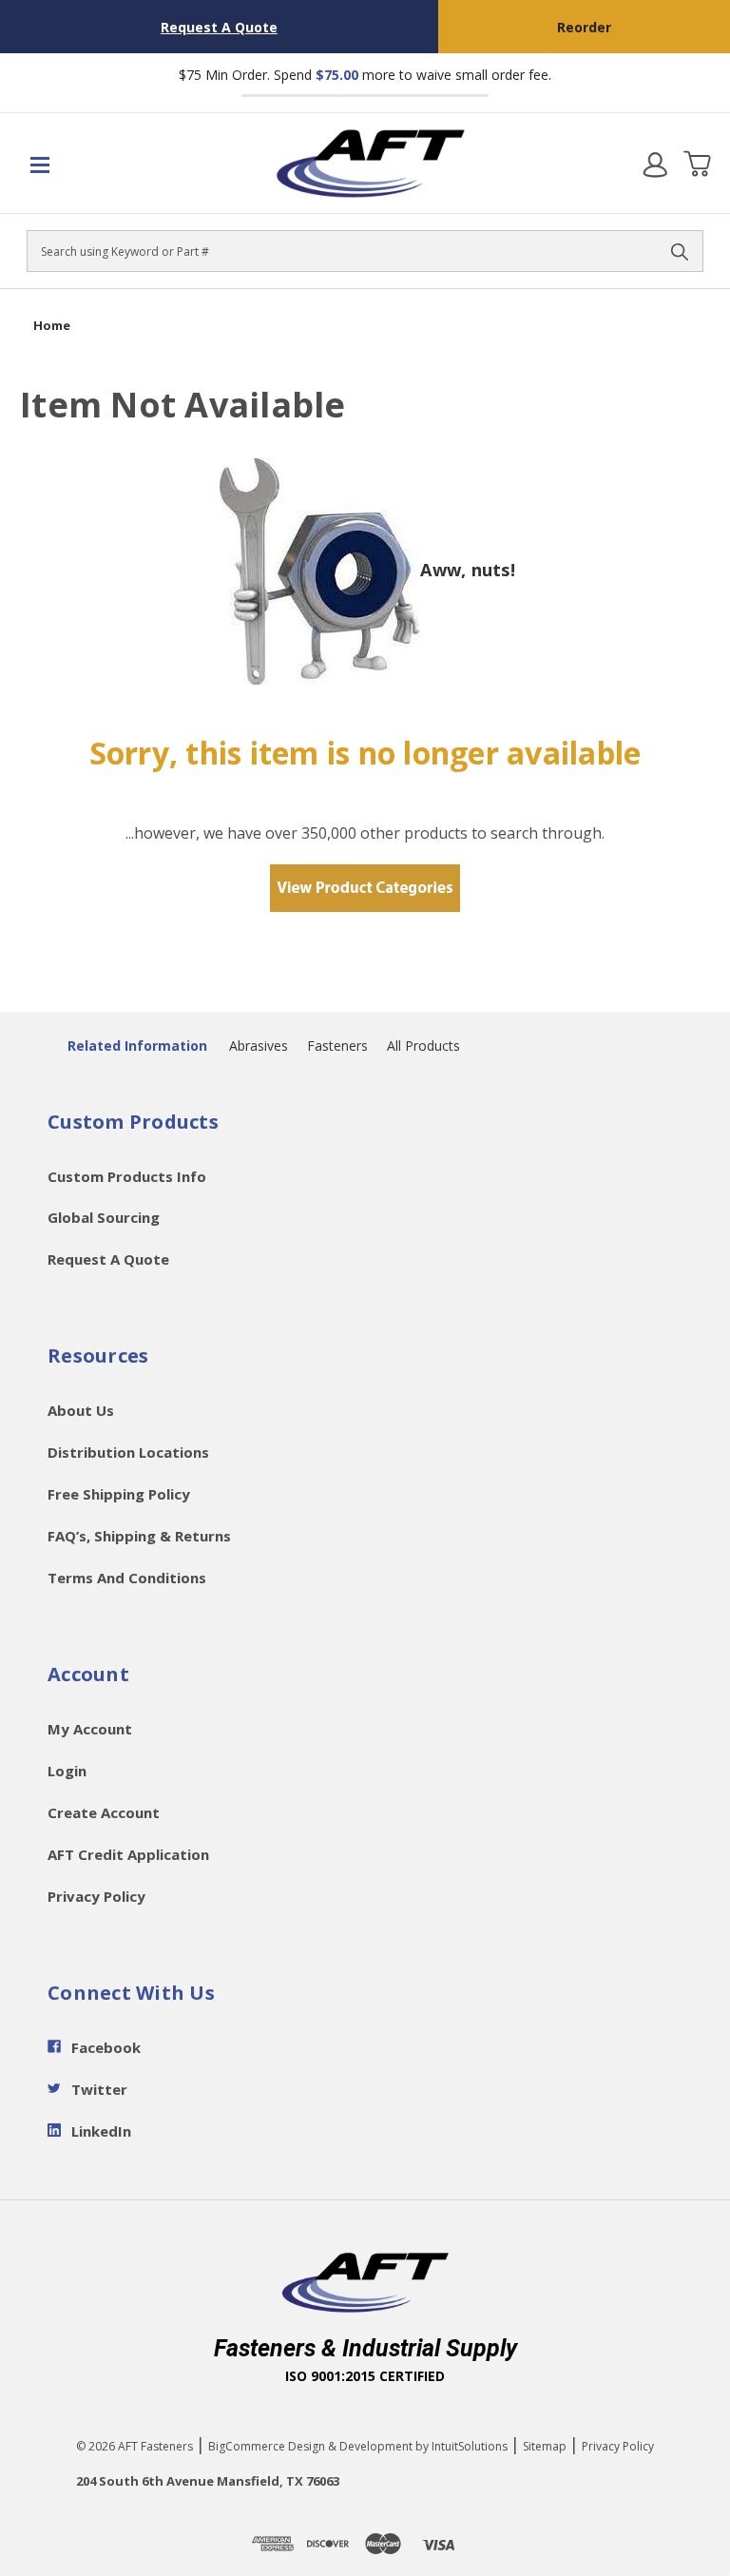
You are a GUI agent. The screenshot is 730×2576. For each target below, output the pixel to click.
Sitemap (545, 2446)
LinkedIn (101, 2131)
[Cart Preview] (697, 164)
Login (67, 1771)
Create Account (104, 1812)
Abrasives (259, 1046)
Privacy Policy (96, 1896)
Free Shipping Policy (119, 1494)
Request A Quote (219, 27)
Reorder (584, 27)
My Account (90, 1729)
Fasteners (337, 1046)
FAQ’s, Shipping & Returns (139, 1536)
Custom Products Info (127, 1176)
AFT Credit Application (128, 1854)
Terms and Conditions (127, 1578)
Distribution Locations (128, 1452)
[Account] (655, 164)
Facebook (106, 2047)
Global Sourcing (104, 1217)
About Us (81, 1410)
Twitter (99, 2089)
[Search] (680, 251)
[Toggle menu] (84, 164)
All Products (423, 1046)
